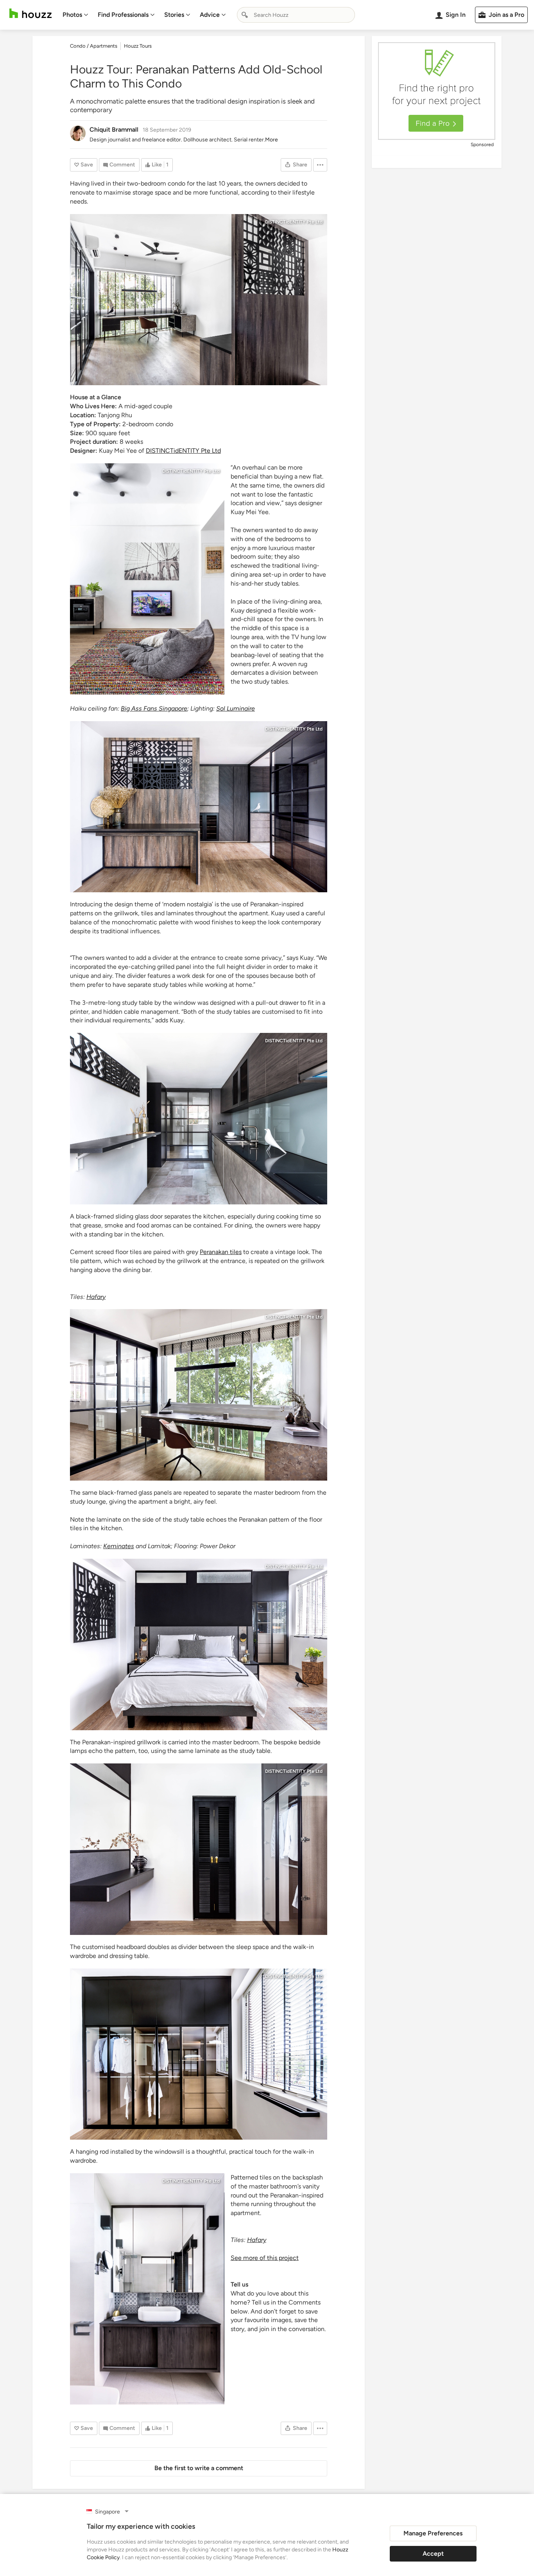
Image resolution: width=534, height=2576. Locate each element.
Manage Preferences (433, 2533)
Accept (433, 2554)
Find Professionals (123, 15)
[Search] (245, 15)
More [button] (271, 140)
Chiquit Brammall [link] (114, 130)
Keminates (119, 1546)
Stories (174, 15)
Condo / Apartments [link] (94, 46)
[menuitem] (75, 15)
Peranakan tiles (221, 1252)
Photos (72, 15)
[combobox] (296, 15)
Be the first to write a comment (199, 2468)
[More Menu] (320, 165)
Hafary (257, 2240)
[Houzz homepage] (30, 13)
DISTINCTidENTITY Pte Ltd (294, 222)
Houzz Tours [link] (138, 46)
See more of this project (265, 2258)
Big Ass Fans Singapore (154, 708)
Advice (210, 15)
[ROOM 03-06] (199, 300)
